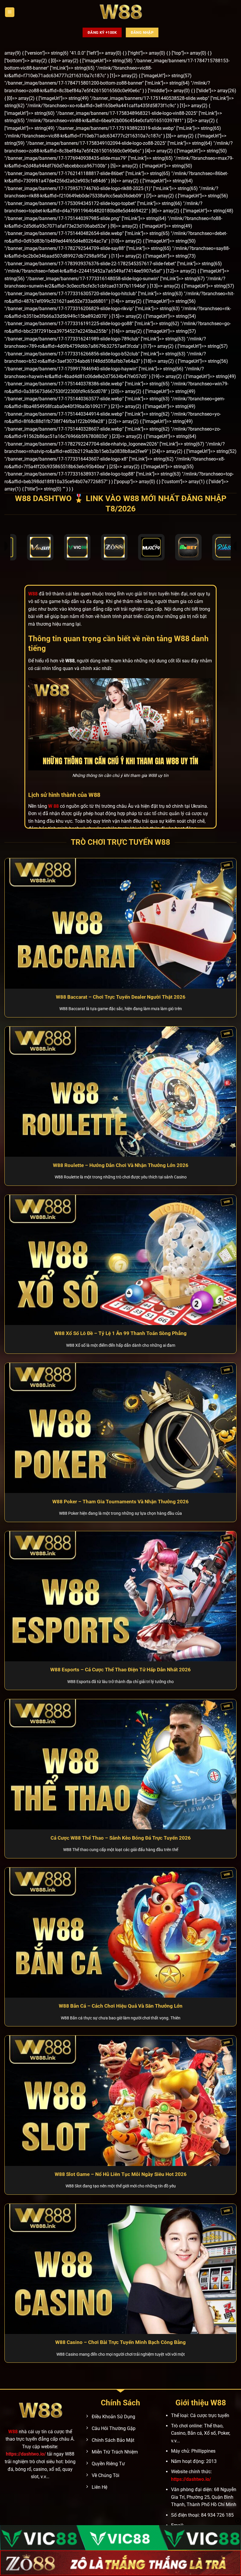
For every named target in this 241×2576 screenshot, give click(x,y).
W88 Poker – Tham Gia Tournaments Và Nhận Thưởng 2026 (120, 1502)
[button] (10, 12)
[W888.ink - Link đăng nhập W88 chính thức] (120, 12)
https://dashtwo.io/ (26, 2454)
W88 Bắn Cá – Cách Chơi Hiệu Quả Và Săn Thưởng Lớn (121, 2006)
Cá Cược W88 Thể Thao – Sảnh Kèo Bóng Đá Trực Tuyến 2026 (121, 1838)
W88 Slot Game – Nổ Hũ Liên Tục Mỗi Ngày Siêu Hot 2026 (121, 2174)
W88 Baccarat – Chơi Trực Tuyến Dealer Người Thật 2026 (121, 997)
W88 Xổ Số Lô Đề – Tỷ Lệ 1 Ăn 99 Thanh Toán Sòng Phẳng (120, 1333)
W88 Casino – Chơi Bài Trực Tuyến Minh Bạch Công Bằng (120, 2342)
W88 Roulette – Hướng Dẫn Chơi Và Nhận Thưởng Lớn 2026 (121, 1165)
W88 (13, 2432)
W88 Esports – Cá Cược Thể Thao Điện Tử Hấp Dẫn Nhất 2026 (120, 1670)
